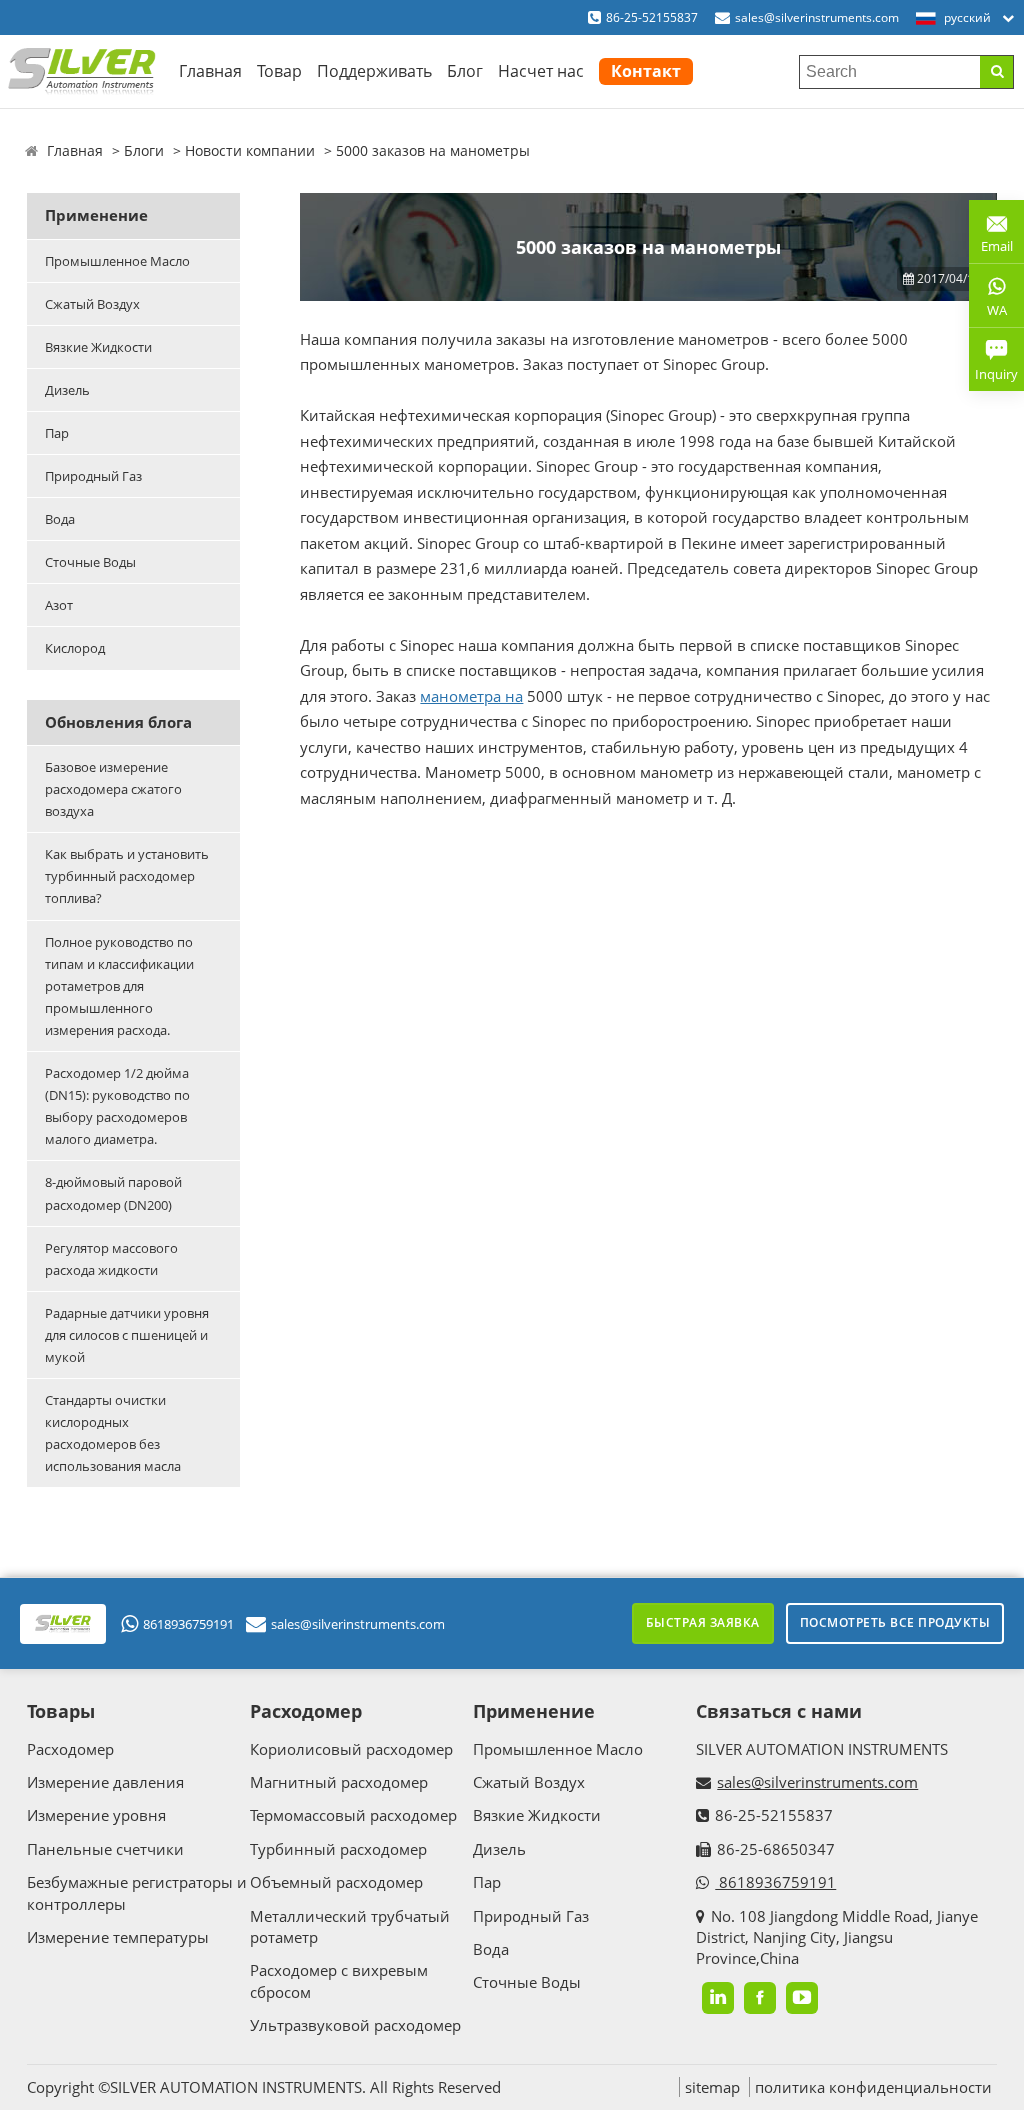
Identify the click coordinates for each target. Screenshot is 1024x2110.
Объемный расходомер (336, 1882)
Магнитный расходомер (339, 1782)
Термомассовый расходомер (353, 1815)
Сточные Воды (90, 562)
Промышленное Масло (117, 261)
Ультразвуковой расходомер (355, 2025)
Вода (60, 519)
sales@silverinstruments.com (817, 17)
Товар (279, 71)
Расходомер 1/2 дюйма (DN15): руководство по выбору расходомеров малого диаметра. (117, 1106)
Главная (210, 71)
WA (988, 314)
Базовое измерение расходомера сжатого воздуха (113, 789)
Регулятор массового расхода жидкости (111, 1259)
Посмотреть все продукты (895, 1622)
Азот (59, 605)
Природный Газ (93, 476)
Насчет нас (541, 71)
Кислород (75, 648)
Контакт (646, 71)
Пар (57, 433)
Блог (465, 71)
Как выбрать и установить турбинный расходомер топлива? (127, 876)
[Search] (996, 72)
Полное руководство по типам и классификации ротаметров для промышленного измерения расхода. (119, 986)
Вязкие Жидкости (98, 347)
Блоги (144, 150)
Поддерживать (374, 71)
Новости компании (250, 150)
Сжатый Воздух (92, 304)
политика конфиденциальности (873, 2087)
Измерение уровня (96, 1815)
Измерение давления (105, 1782)
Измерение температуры (118, 1937)
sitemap (712, 2087)
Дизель (67, 390)
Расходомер (70, 1749)
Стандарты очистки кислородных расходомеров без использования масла (113, 1433)
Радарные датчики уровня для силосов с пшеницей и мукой (127, 1335)
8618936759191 (188, 1624)
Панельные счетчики (105, 1849)
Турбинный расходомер (338, 1849)
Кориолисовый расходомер (351, 1749)
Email (991, 238)
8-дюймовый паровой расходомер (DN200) (113, 1193)
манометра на (471, 696)
